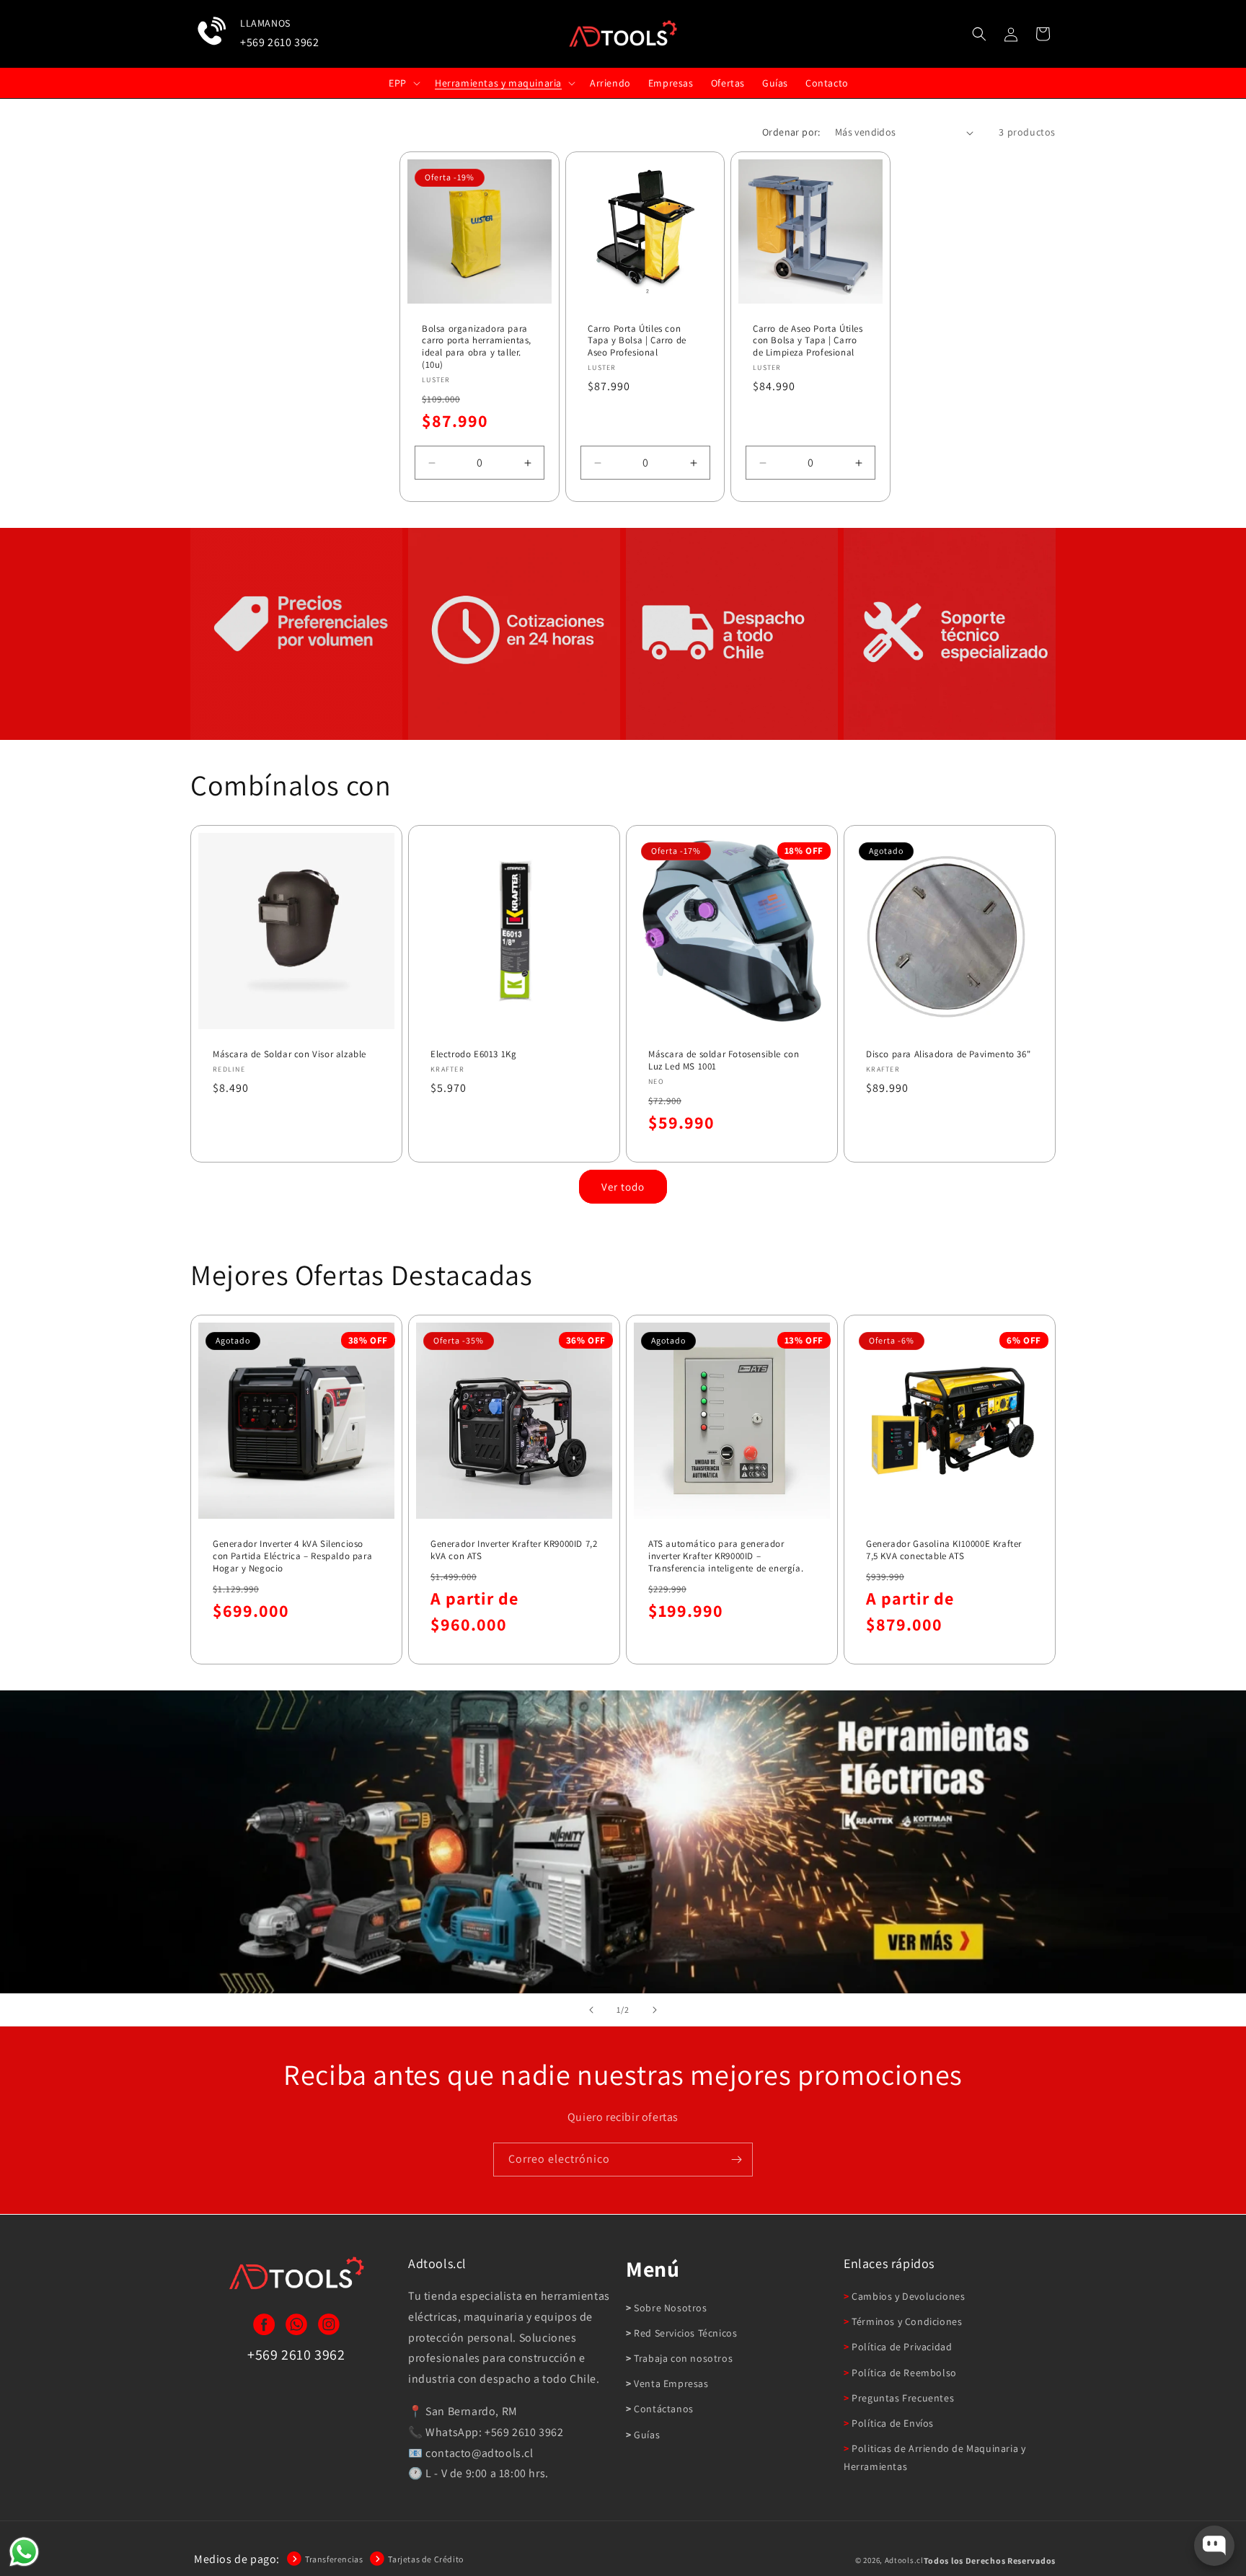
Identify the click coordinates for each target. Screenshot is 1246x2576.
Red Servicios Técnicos (684, 2333)
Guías (646, 2435)
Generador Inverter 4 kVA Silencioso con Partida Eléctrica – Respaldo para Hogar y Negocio (292, 1556)
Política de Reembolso (903, 2373)
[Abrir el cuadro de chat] (1214, 2546)
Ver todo (623, 1187)
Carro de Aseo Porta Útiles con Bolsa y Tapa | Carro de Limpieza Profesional (808, 341)
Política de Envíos (892, 2423)
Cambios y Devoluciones (907, 2296)
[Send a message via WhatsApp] (24, 2552)
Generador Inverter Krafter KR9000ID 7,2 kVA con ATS (514, 1550)
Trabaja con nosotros (682, 2358)
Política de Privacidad (901, 2347)
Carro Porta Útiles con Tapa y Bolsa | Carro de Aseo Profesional (637, 341)
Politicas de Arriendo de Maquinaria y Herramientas (934, 2457)
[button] (979, 34)
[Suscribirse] (736, 2160)
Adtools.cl (904, 2560)
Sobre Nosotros (670, 2308)
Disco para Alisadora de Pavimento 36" (948, 1054)
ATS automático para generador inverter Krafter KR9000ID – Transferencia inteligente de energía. (726, 1556)
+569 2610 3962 (279, 42)
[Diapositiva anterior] (591, 2010)
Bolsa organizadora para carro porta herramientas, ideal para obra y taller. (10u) (477, 347)
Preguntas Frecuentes (902, 2398)
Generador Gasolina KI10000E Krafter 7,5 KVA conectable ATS (944, 1550)
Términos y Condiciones (906, 2321)
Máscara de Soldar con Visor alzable (290, 1054)
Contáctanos (663, 2409)
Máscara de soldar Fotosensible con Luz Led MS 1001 (724, 1060)
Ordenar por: (791, 132)
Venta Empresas (670, 2383)
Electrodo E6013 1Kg (473, 1054)
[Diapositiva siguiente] (655, 2010)
